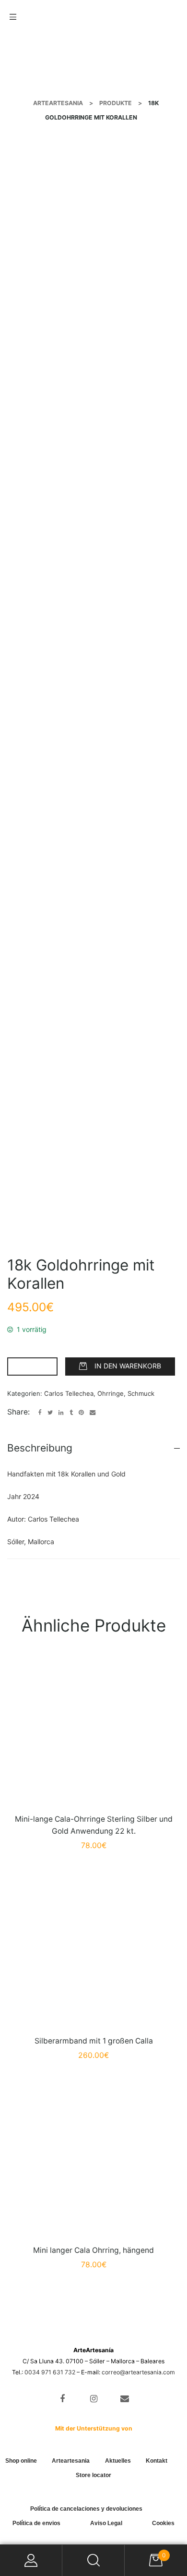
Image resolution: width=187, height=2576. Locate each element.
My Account (31, 2560)
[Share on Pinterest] (81, 1413)
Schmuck (141, 1393)
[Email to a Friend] (93, 1413)
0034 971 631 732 (50, 2372)
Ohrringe (111, 1393)
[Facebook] (63, 2399)
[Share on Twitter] (50, 1413)
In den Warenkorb (128, 1366)
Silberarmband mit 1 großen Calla (94, 2041)
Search (93, 2560)
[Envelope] (124, 2399)
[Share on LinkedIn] (61, 1413)
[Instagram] (94, 2399)
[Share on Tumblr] (71, 1413)
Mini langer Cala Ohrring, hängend (93, 2250)
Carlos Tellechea (69, 1393)
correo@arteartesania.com (138, 2372)
